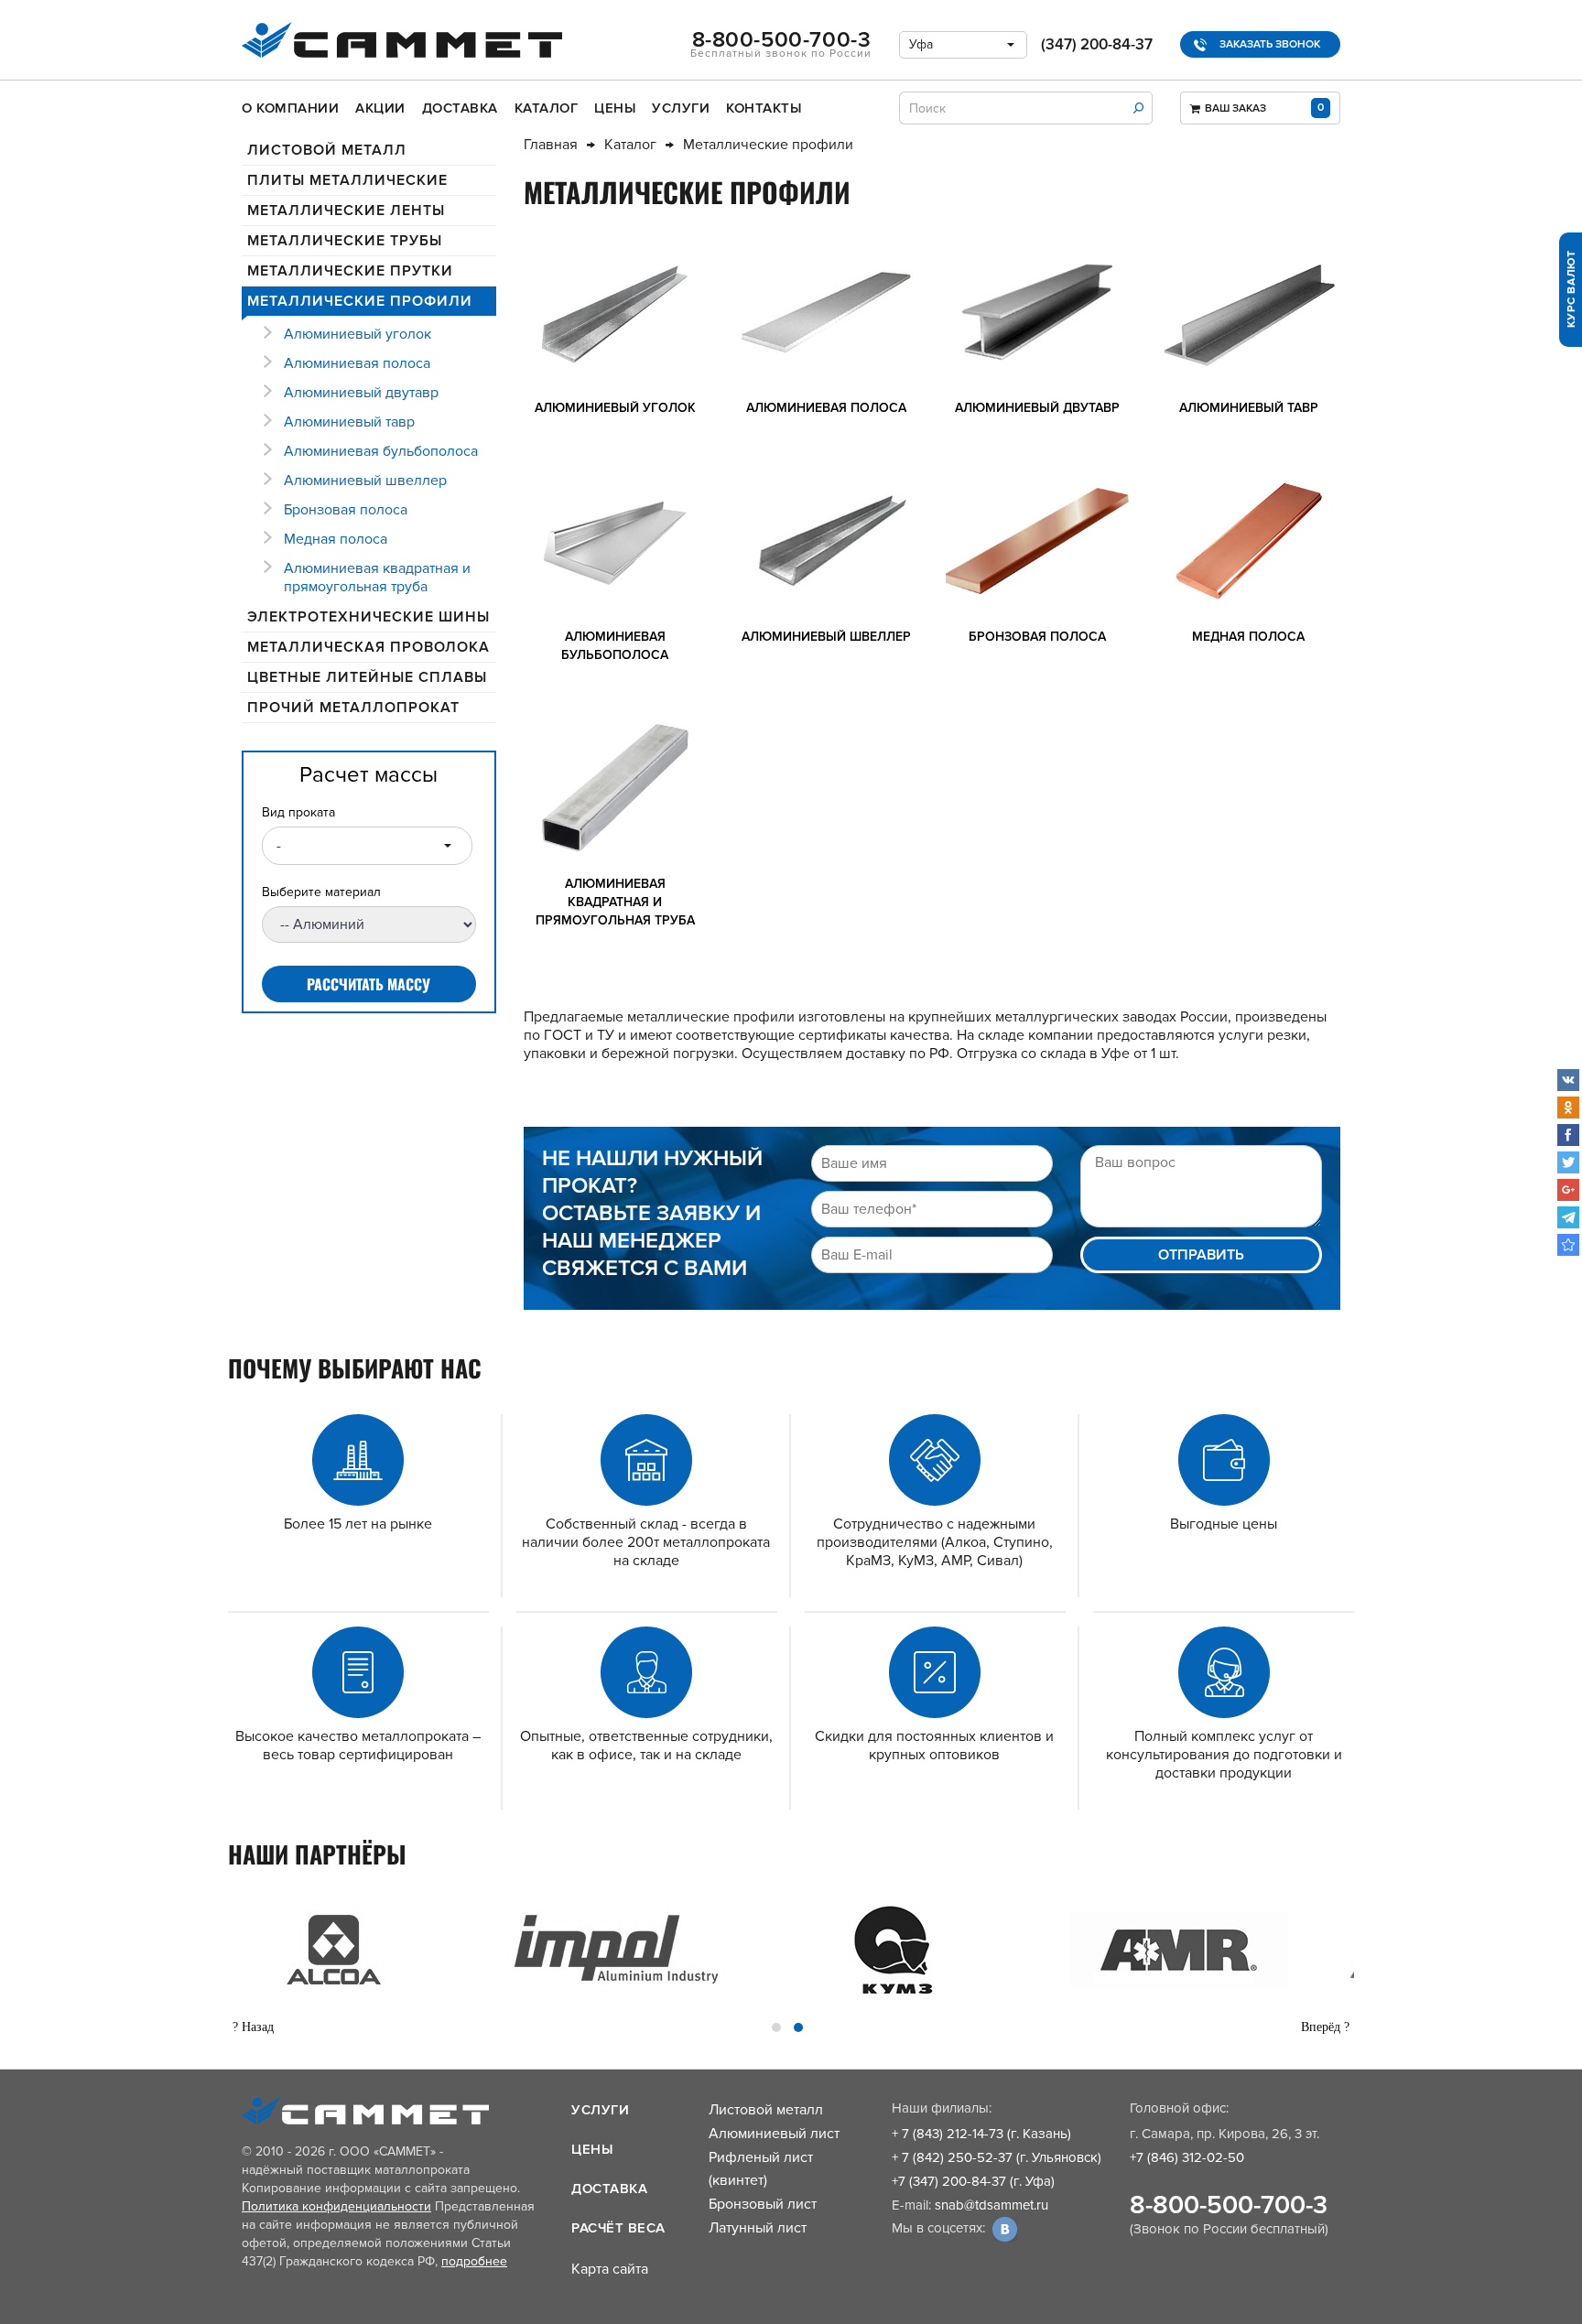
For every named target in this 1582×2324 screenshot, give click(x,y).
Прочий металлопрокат (353, 708)
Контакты (764, 108)
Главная (551, 145)
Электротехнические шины (368, 617)
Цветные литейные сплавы (367, 677)
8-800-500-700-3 (1229, 2205)
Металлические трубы (345, 241)
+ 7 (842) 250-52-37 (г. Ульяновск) (997, 2157)
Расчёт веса (618, 2228)
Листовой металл (327, 150)
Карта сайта (610, 2269)
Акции (380, 108)
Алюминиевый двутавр (361, 393)
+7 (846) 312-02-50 (1187, 2157)
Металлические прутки (350, 271)
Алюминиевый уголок (358, 334)
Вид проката (298, 812)
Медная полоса (336, 539)
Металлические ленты (346, 211)
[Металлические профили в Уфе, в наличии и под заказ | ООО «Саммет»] (1568, 1245)
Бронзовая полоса (346, 510)
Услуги (681, 108)
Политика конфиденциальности (336, 2206)
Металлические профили (360, 301)
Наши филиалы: (942, 2108)
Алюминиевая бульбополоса (381, 451)
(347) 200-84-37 (1097, 44)
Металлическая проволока (368, 647)
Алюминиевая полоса (357, 363)
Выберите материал (321, 892)
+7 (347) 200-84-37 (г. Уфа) (973, 2181)
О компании (290, 108)
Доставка (460, 108)
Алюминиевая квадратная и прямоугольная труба (377, 578)
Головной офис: (1179, 2108)
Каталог (547, 108)
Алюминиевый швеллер (365, 481)
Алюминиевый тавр (349, 422)
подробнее (474, 2261)
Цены (615, 108)
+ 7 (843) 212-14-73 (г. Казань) (981, 2134)
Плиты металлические (347, 180)
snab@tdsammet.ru (991, 2205)
